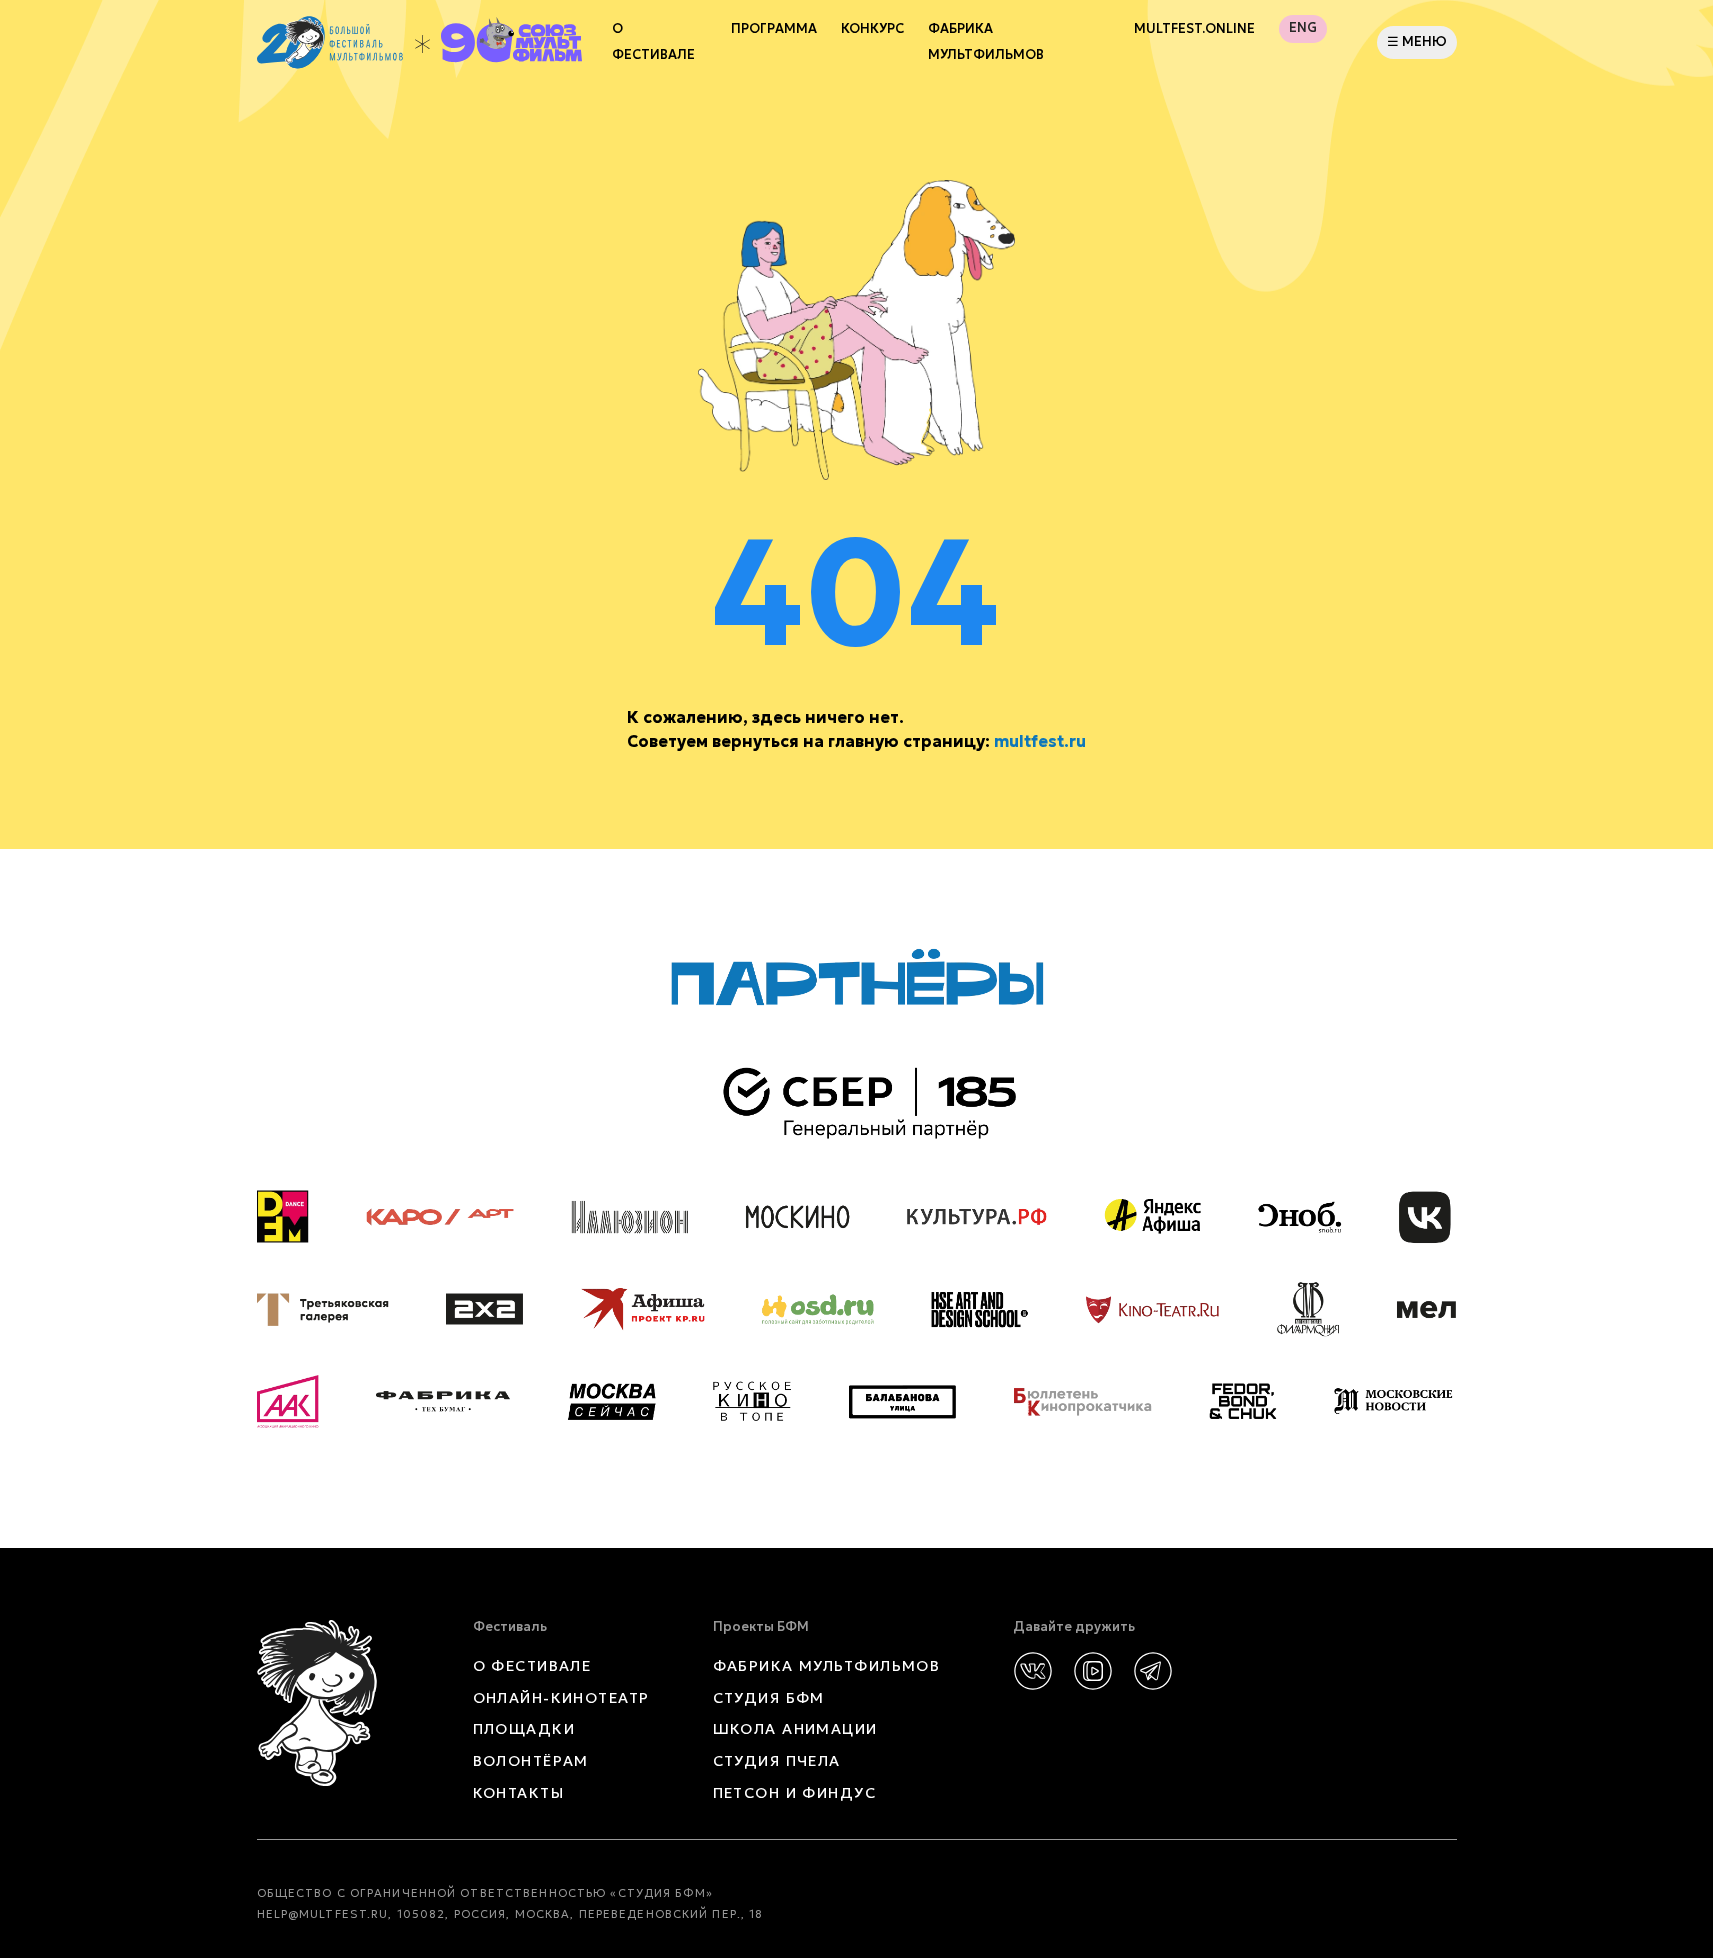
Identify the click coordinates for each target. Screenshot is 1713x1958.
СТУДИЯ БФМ (769, 1698)
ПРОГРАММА (774, 29)
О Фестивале (653, 42)
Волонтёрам (531, 1761)
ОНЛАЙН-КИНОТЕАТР (561, 1698)
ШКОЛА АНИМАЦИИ (795, 1729)
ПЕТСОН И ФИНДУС (795, 1793)
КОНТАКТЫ (519, 1793)
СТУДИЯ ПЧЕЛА (777, 1761)
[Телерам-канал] (1153, 1671)
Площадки (524, 1729)
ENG (1303, 28)
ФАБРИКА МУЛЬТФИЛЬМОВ (986, 42)
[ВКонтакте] (1033, 1671)
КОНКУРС (872, 29)
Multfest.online (1194, 29)
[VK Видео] (1093, 1671)
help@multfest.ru (323, 1914)
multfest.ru (1040, 741)
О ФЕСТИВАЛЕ (532, 1666)
